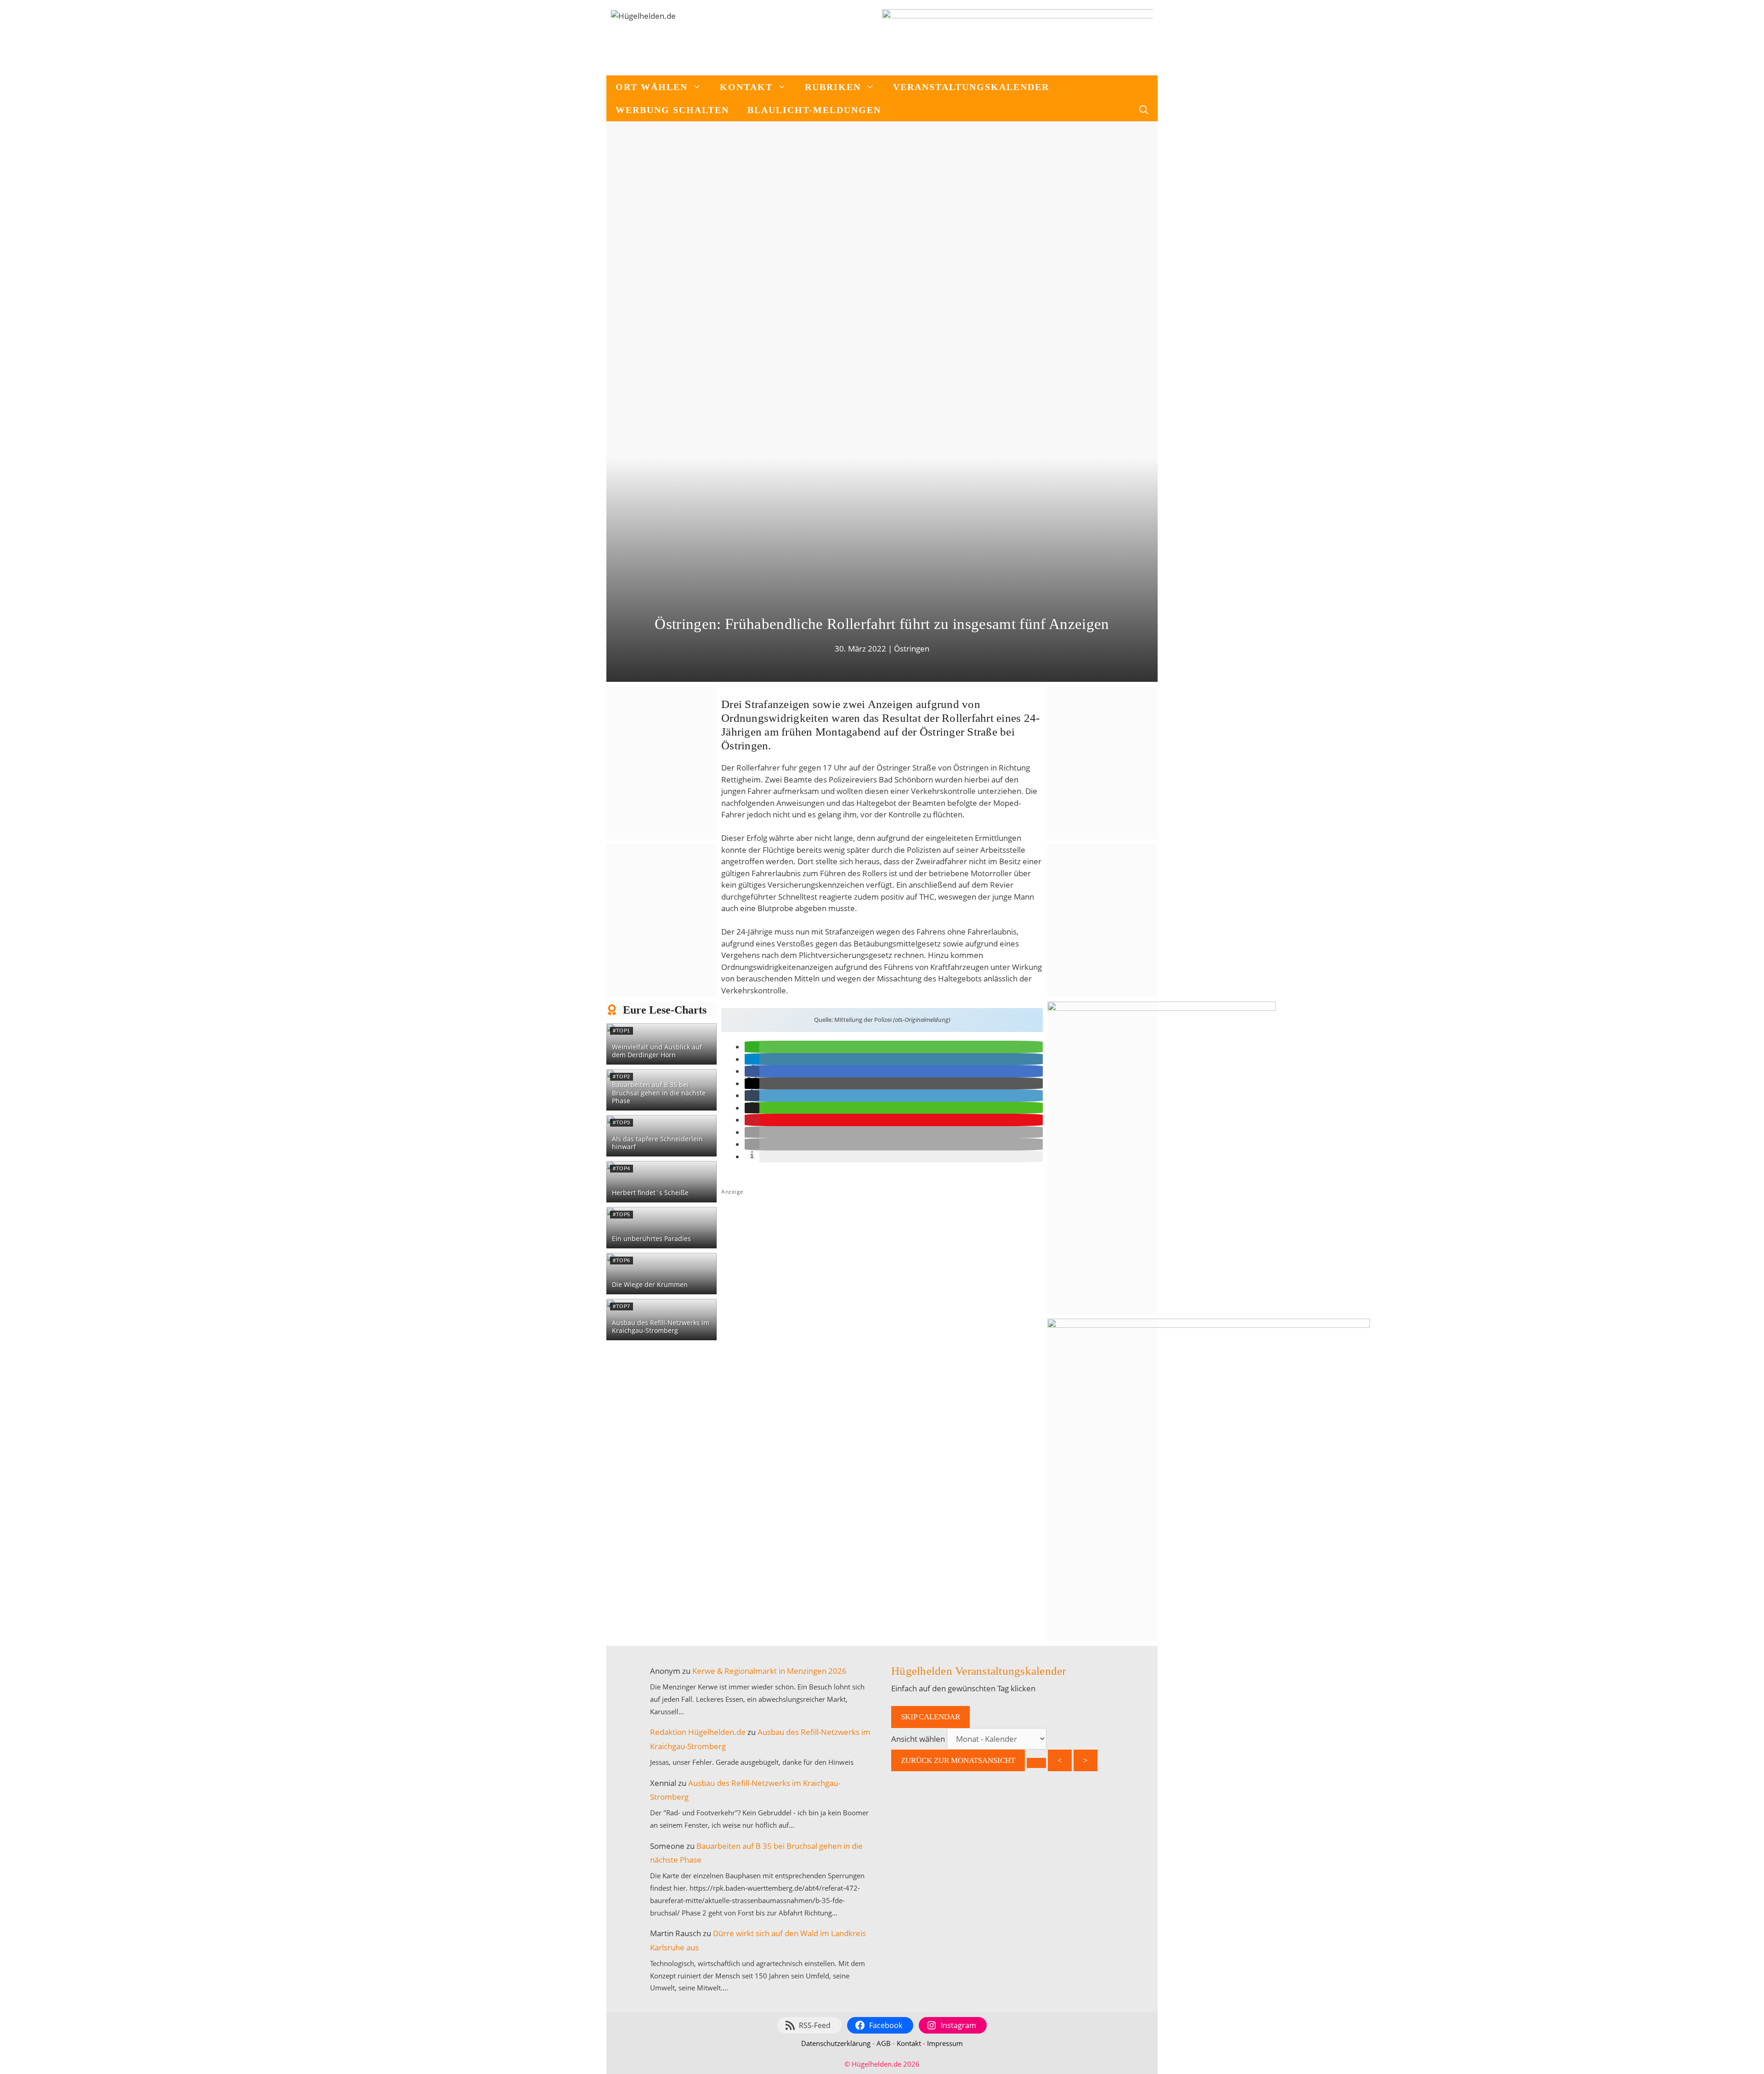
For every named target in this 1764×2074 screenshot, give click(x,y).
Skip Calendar (930, 1717)
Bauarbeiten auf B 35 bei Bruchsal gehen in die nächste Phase (659, 1093)
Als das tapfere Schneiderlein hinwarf (657, 1143)
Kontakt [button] (746, 87)
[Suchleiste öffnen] (1144, 110)
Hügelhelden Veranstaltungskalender (979, 1671)
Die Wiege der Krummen (650, 1284)
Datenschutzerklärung (836, 2043)
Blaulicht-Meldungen (814, 110)
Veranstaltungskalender (971, 87)
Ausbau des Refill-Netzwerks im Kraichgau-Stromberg (661, 1327)
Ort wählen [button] (652, 87)
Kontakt (909, 2043)
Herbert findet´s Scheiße (650, 1193)
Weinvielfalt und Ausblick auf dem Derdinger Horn (657, 1051)
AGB (884, 2043)
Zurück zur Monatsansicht (958, 1760)
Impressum (945, 2043)
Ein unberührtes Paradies (651, 1238)
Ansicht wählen (919, 1739)
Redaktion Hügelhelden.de (698, 1732)
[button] (752, 1047)
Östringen (912, 649)
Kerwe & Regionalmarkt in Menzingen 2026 (769, 1671)
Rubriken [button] (833, 87)
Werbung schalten (672, 110)
